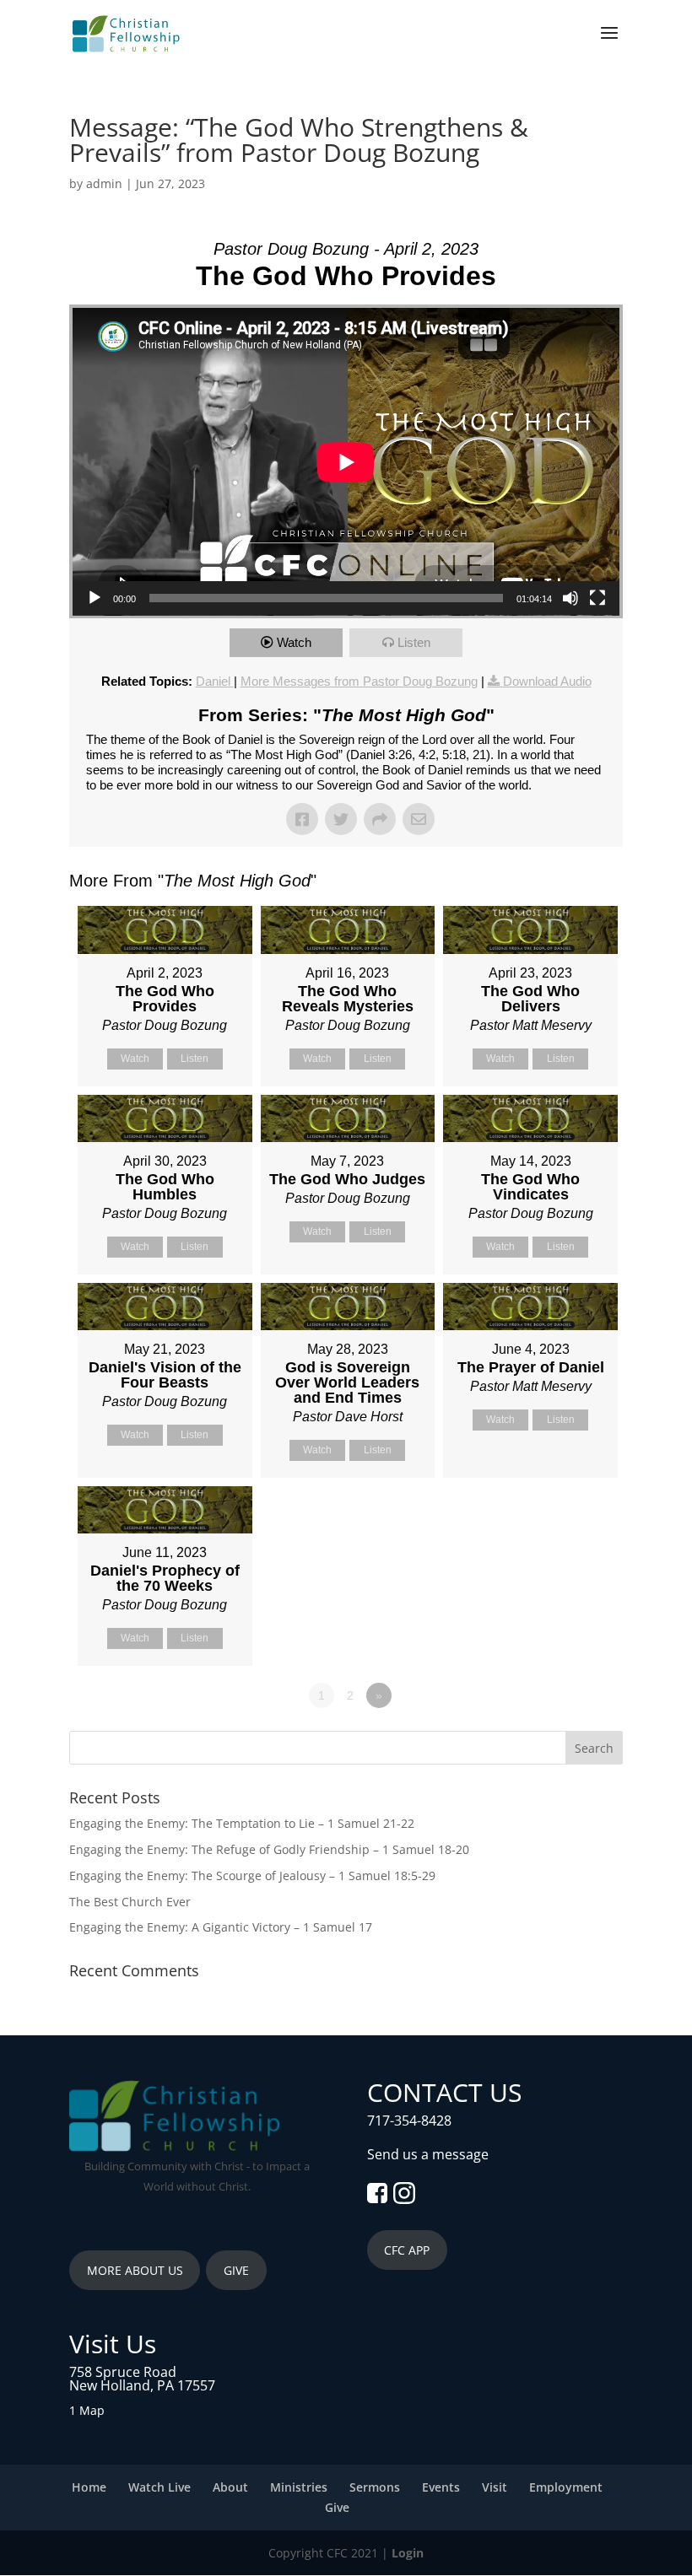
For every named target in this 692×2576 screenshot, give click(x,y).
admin (104, 183)
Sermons (375, 2487)
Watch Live (159, 2487)
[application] (346, 462)
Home (89, 2487)
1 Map (87, 2410)
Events (441, 2487)
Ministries (299, 2487)
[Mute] (570, 598)
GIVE (236, 2270)
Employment (566, 2487)
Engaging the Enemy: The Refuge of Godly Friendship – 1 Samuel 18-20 (269, 1849)
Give (337, 2507)
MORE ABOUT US (135, 2270)
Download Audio (547, 681)
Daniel (215, 681)
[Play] (95, 598)
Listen (414, 642)
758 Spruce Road (123, 2372)
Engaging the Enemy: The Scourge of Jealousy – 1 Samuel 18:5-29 (252, 1875)
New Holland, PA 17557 (142, 2385)
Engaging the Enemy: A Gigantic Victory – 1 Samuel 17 (221, 1927)
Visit (495, 2487)
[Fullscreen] (597, 598)
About (230, 2487)
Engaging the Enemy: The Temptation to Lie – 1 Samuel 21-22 (242, 1823)
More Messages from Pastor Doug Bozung (359, 681)
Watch (294, 642)
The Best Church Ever (130, 1902)
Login (408, 2553)
